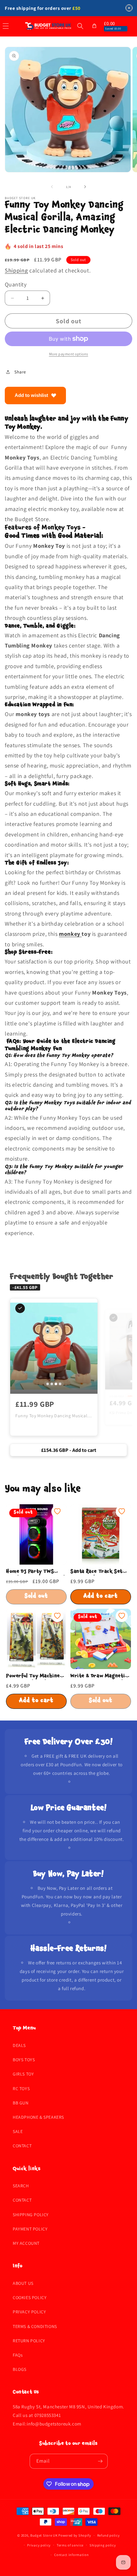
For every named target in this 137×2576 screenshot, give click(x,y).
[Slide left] (52, 187)
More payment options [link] (69, 354)
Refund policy (108, 2535)
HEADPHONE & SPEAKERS (38, 2117)
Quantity (16, 284)
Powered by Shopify (75, 2535)
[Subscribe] (100, 2461)
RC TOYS (21, 2089)
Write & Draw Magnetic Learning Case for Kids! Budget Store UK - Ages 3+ (99, 1677)
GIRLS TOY (23, 2074)
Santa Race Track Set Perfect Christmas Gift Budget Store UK (99, 1572)
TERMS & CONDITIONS (35, 2326)
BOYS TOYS (24, 2060)
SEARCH (21, 2186)
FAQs (18, 2355)
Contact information (71, 2555)
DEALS (19, 2045)
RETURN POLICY (29, 2341)
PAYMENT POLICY (30, 2229)
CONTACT (22, 2146)
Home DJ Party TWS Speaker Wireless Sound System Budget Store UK (36, 1572)
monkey (70, 934)
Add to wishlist (31, 395)
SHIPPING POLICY (31, 2215)
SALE (18, 2131)
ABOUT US (23, 2283)
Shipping (16, 270)
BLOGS (20, 2369)
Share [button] (20, 372)
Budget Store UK (44, 2535)
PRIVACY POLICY (29, 2312)
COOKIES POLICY (30, 2298)
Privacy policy (39, 2545)
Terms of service (70, 2545)
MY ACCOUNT (26, 2243)
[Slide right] (85, 187)
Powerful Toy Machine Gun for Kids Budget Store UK (33, 1677)
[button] (80, 26)
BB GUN (21, 2103)
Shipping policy (103, 2545)
